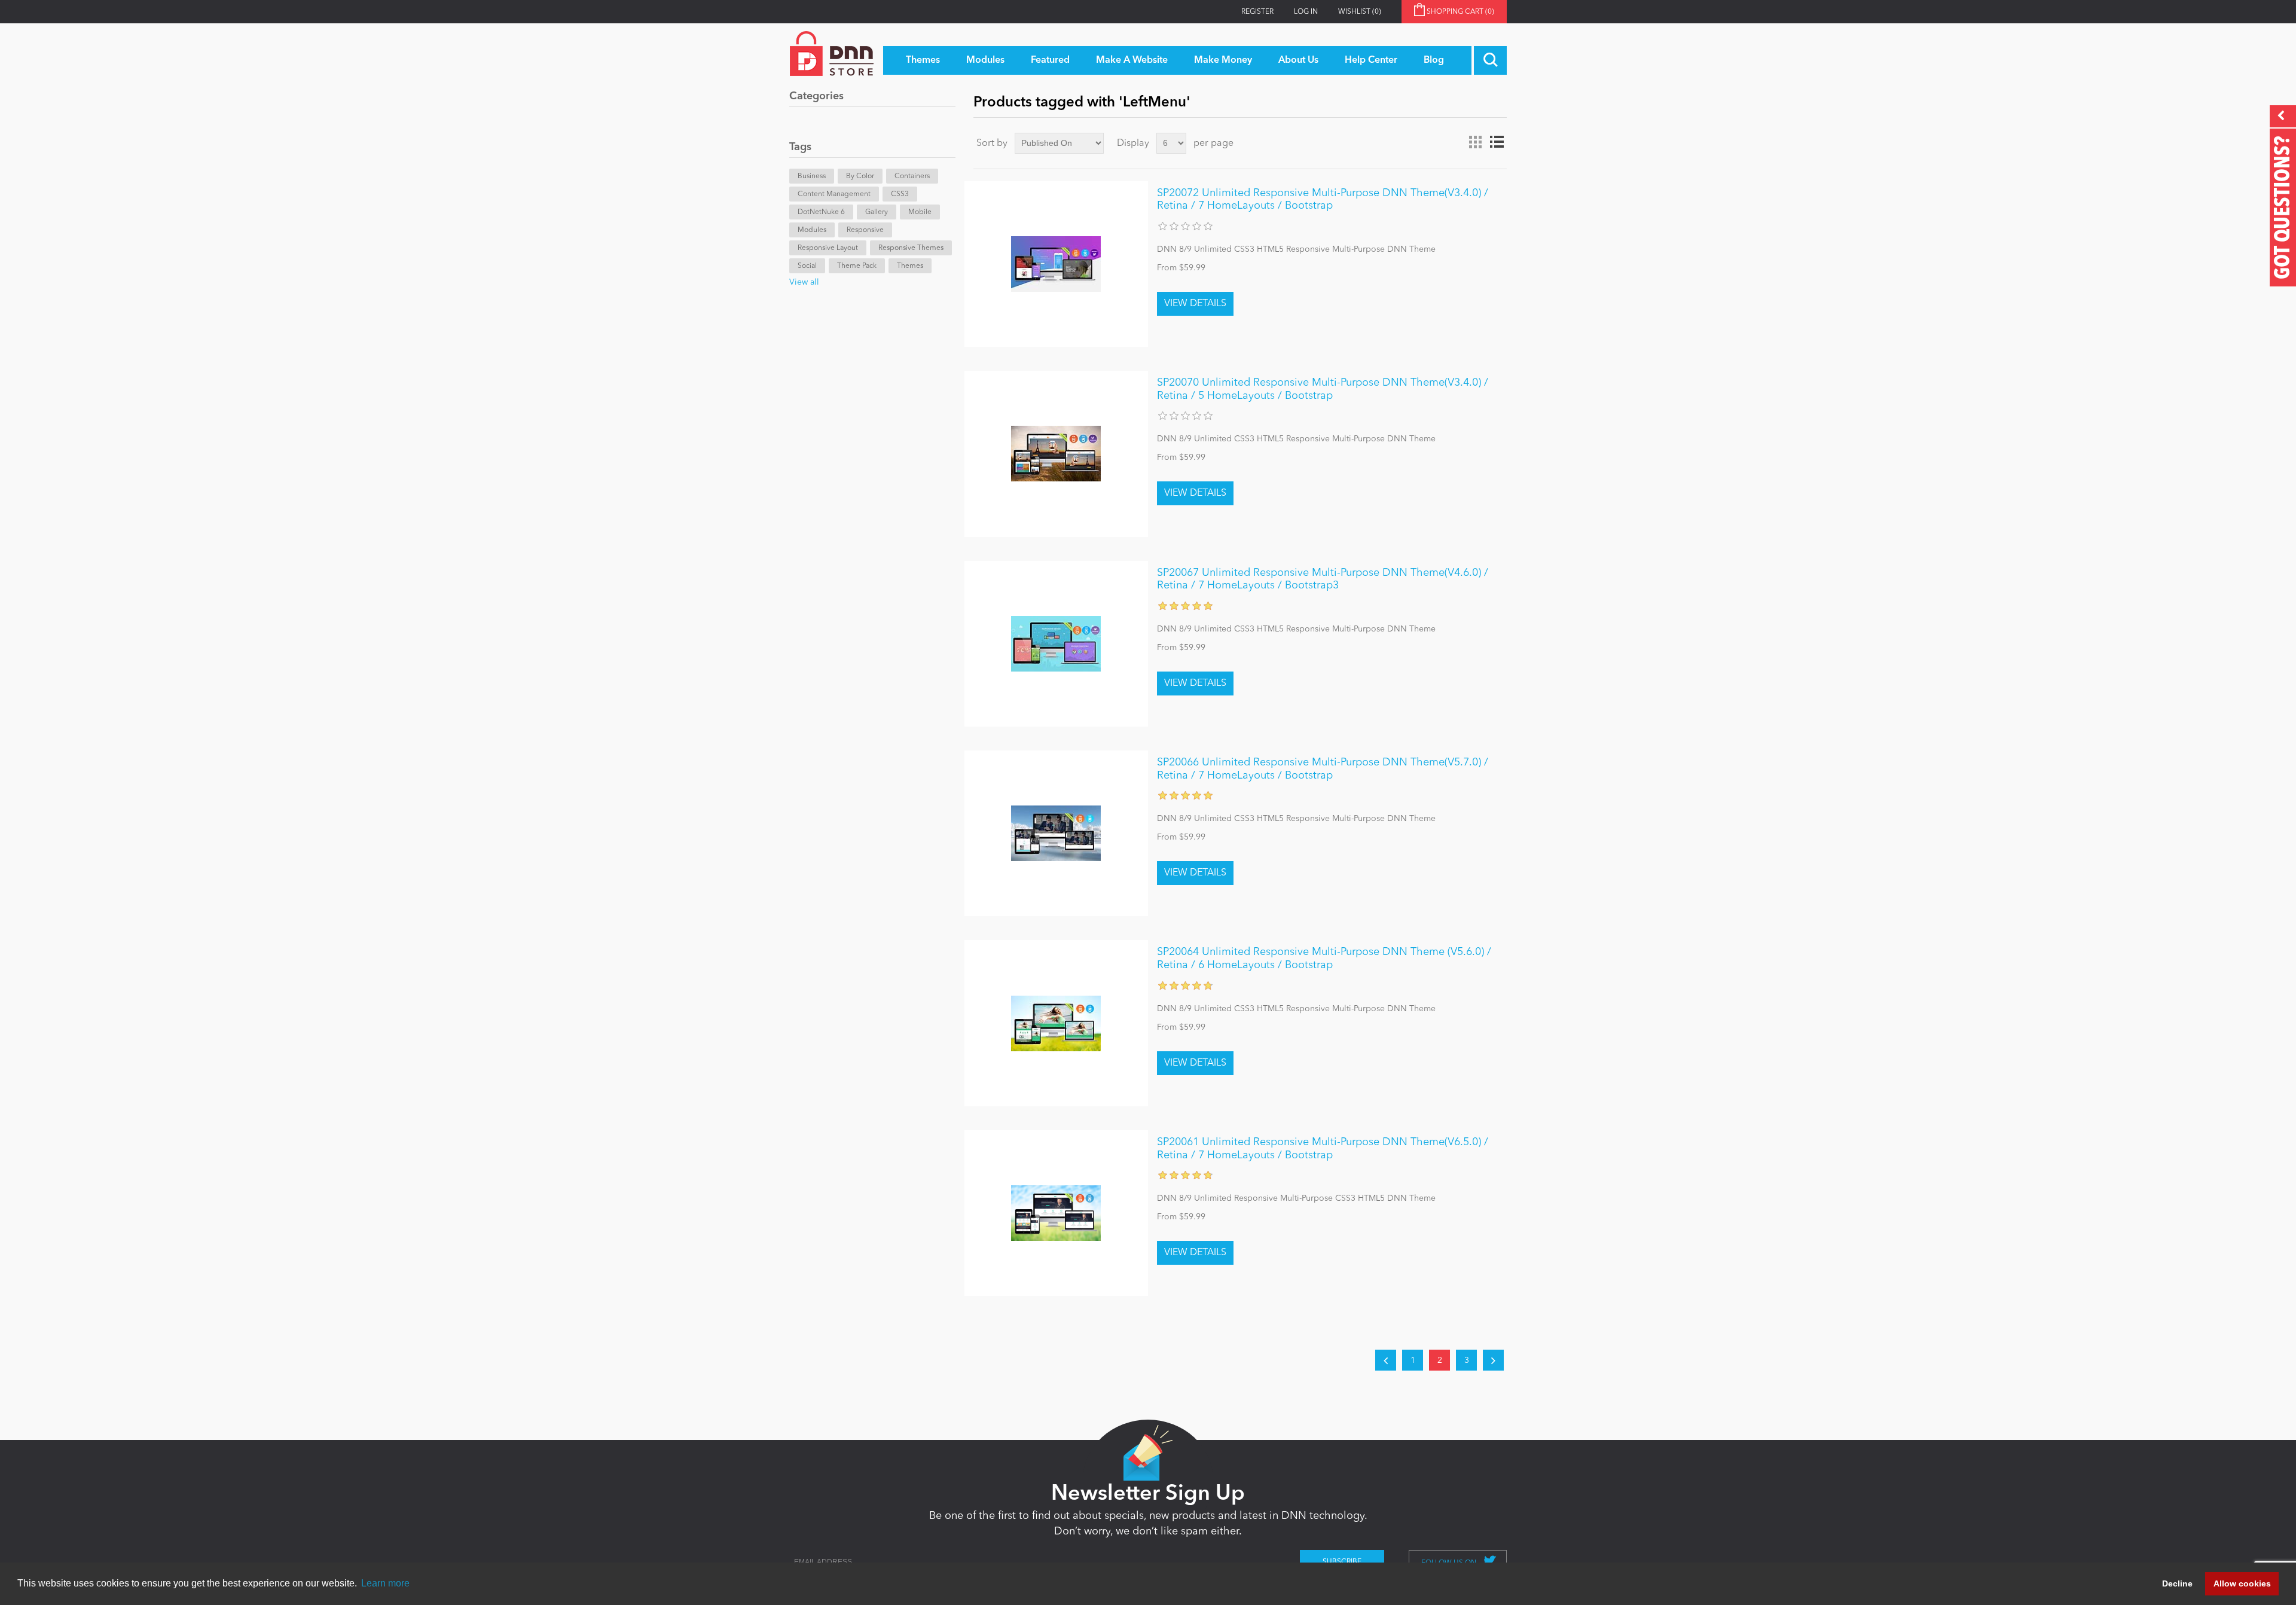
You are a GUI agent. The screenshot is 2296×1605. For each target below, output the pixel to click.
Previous (1386, 1360)
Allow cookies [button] (2242, 1583)
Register (1257, 12)
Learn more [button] (385, 1583)
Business (812, 176)
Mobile (920, 212)
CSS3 (900, 194)
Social (807, 266)
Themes (910, 266)
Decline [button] (2177, 1583)
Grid (1475, 142)
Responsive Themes (911, 248)
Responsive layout (828, 248)
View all (804, 282)
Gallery (877, 212)
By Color (860, 176)
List (1497, 142)
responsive (865, 230)
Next (1493, 1360)
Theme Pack (857, 266)
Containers (912, 176)
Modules (812, 230)
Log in (1306, 12)
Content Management (834, 194)
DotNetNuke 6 (821, 212)
